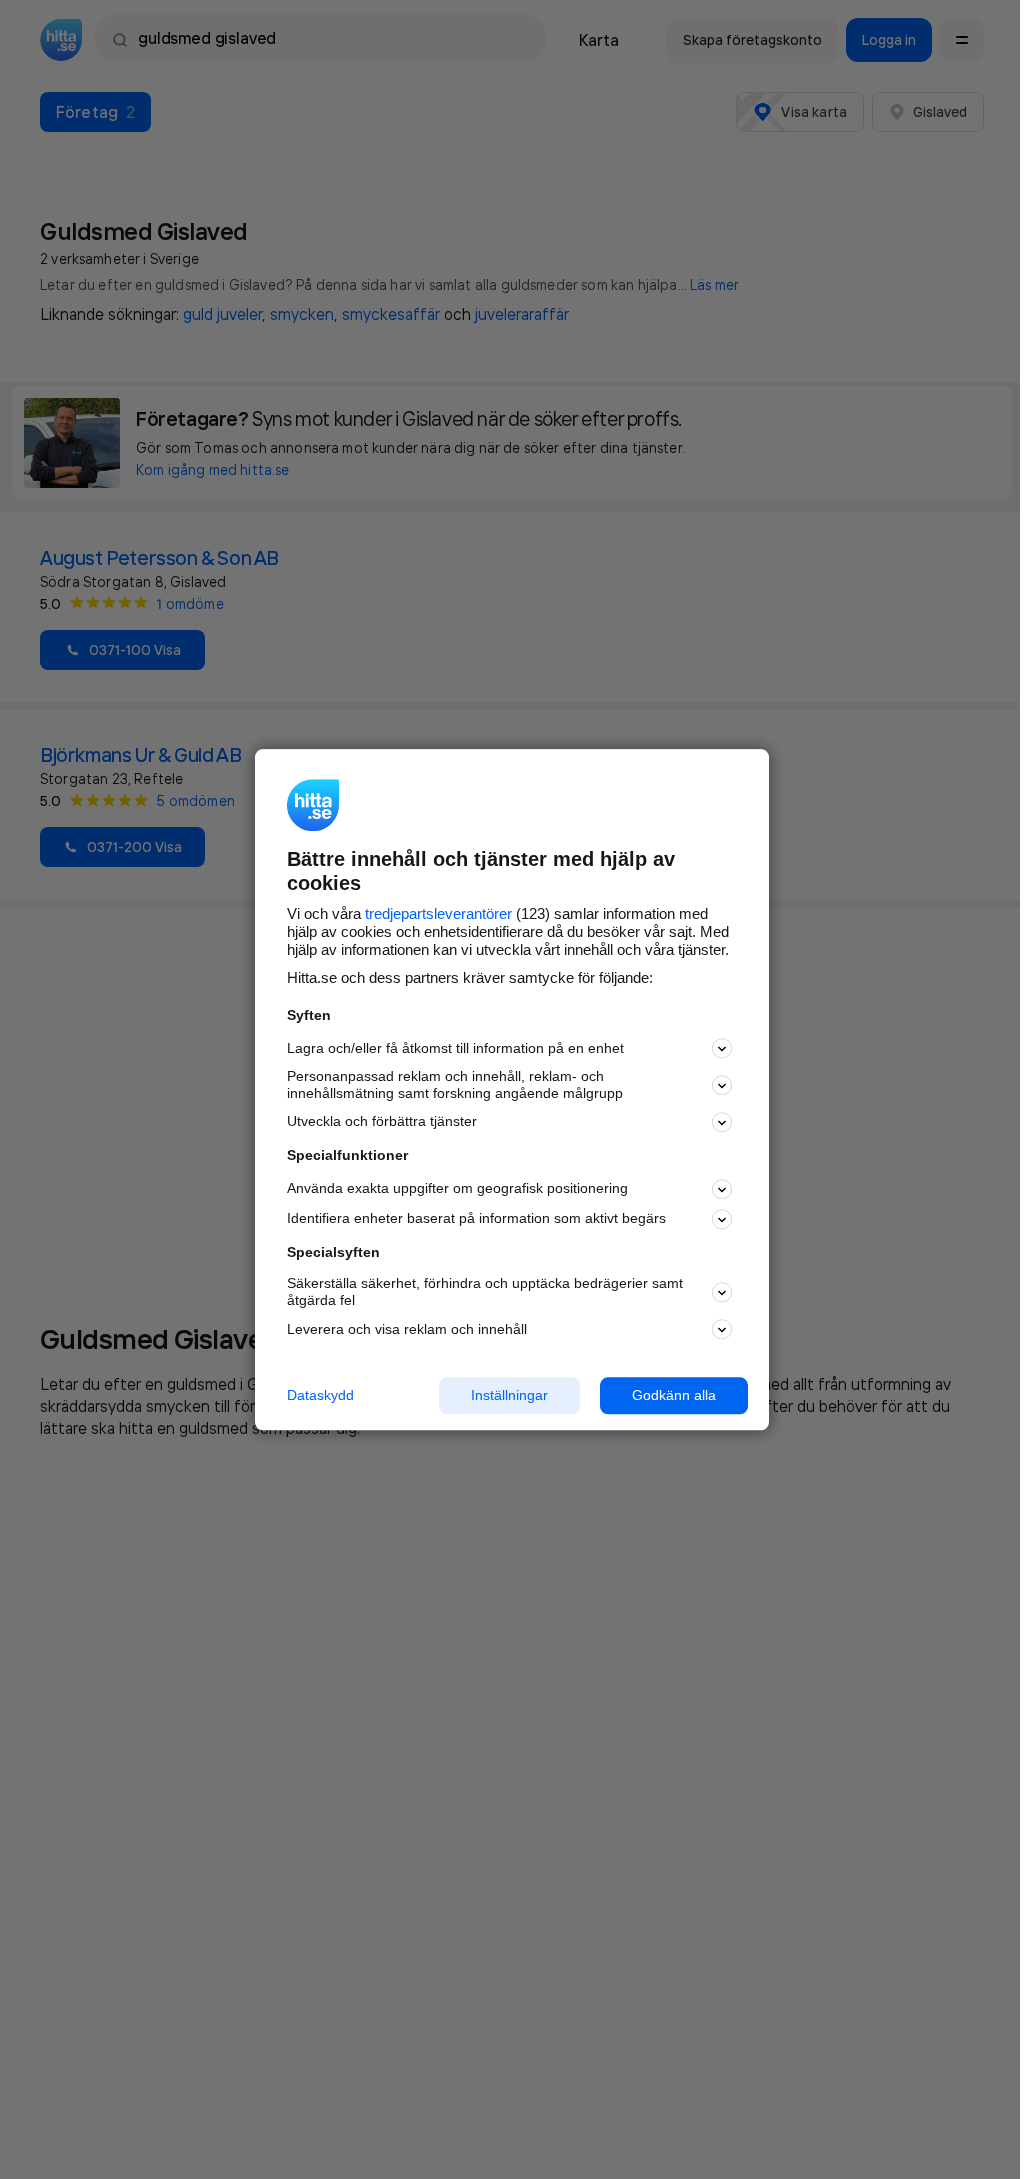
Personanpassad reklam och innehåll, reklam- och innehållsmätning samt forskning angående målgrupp (455, 1085)
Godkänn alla (674, 1395)
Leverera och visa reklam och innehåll (407, 1329)
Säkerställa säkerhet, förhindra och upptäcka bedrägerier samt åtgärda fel (485, 1292)
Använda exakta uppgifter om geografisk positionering (457, 1189)
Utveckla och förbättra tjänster (382, 1122)
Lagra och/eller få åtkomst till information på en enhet (455, 1048)
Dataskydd (320, 1395)
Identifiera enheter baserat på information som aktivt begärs (476, 1219)
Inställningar (509, 1395)
